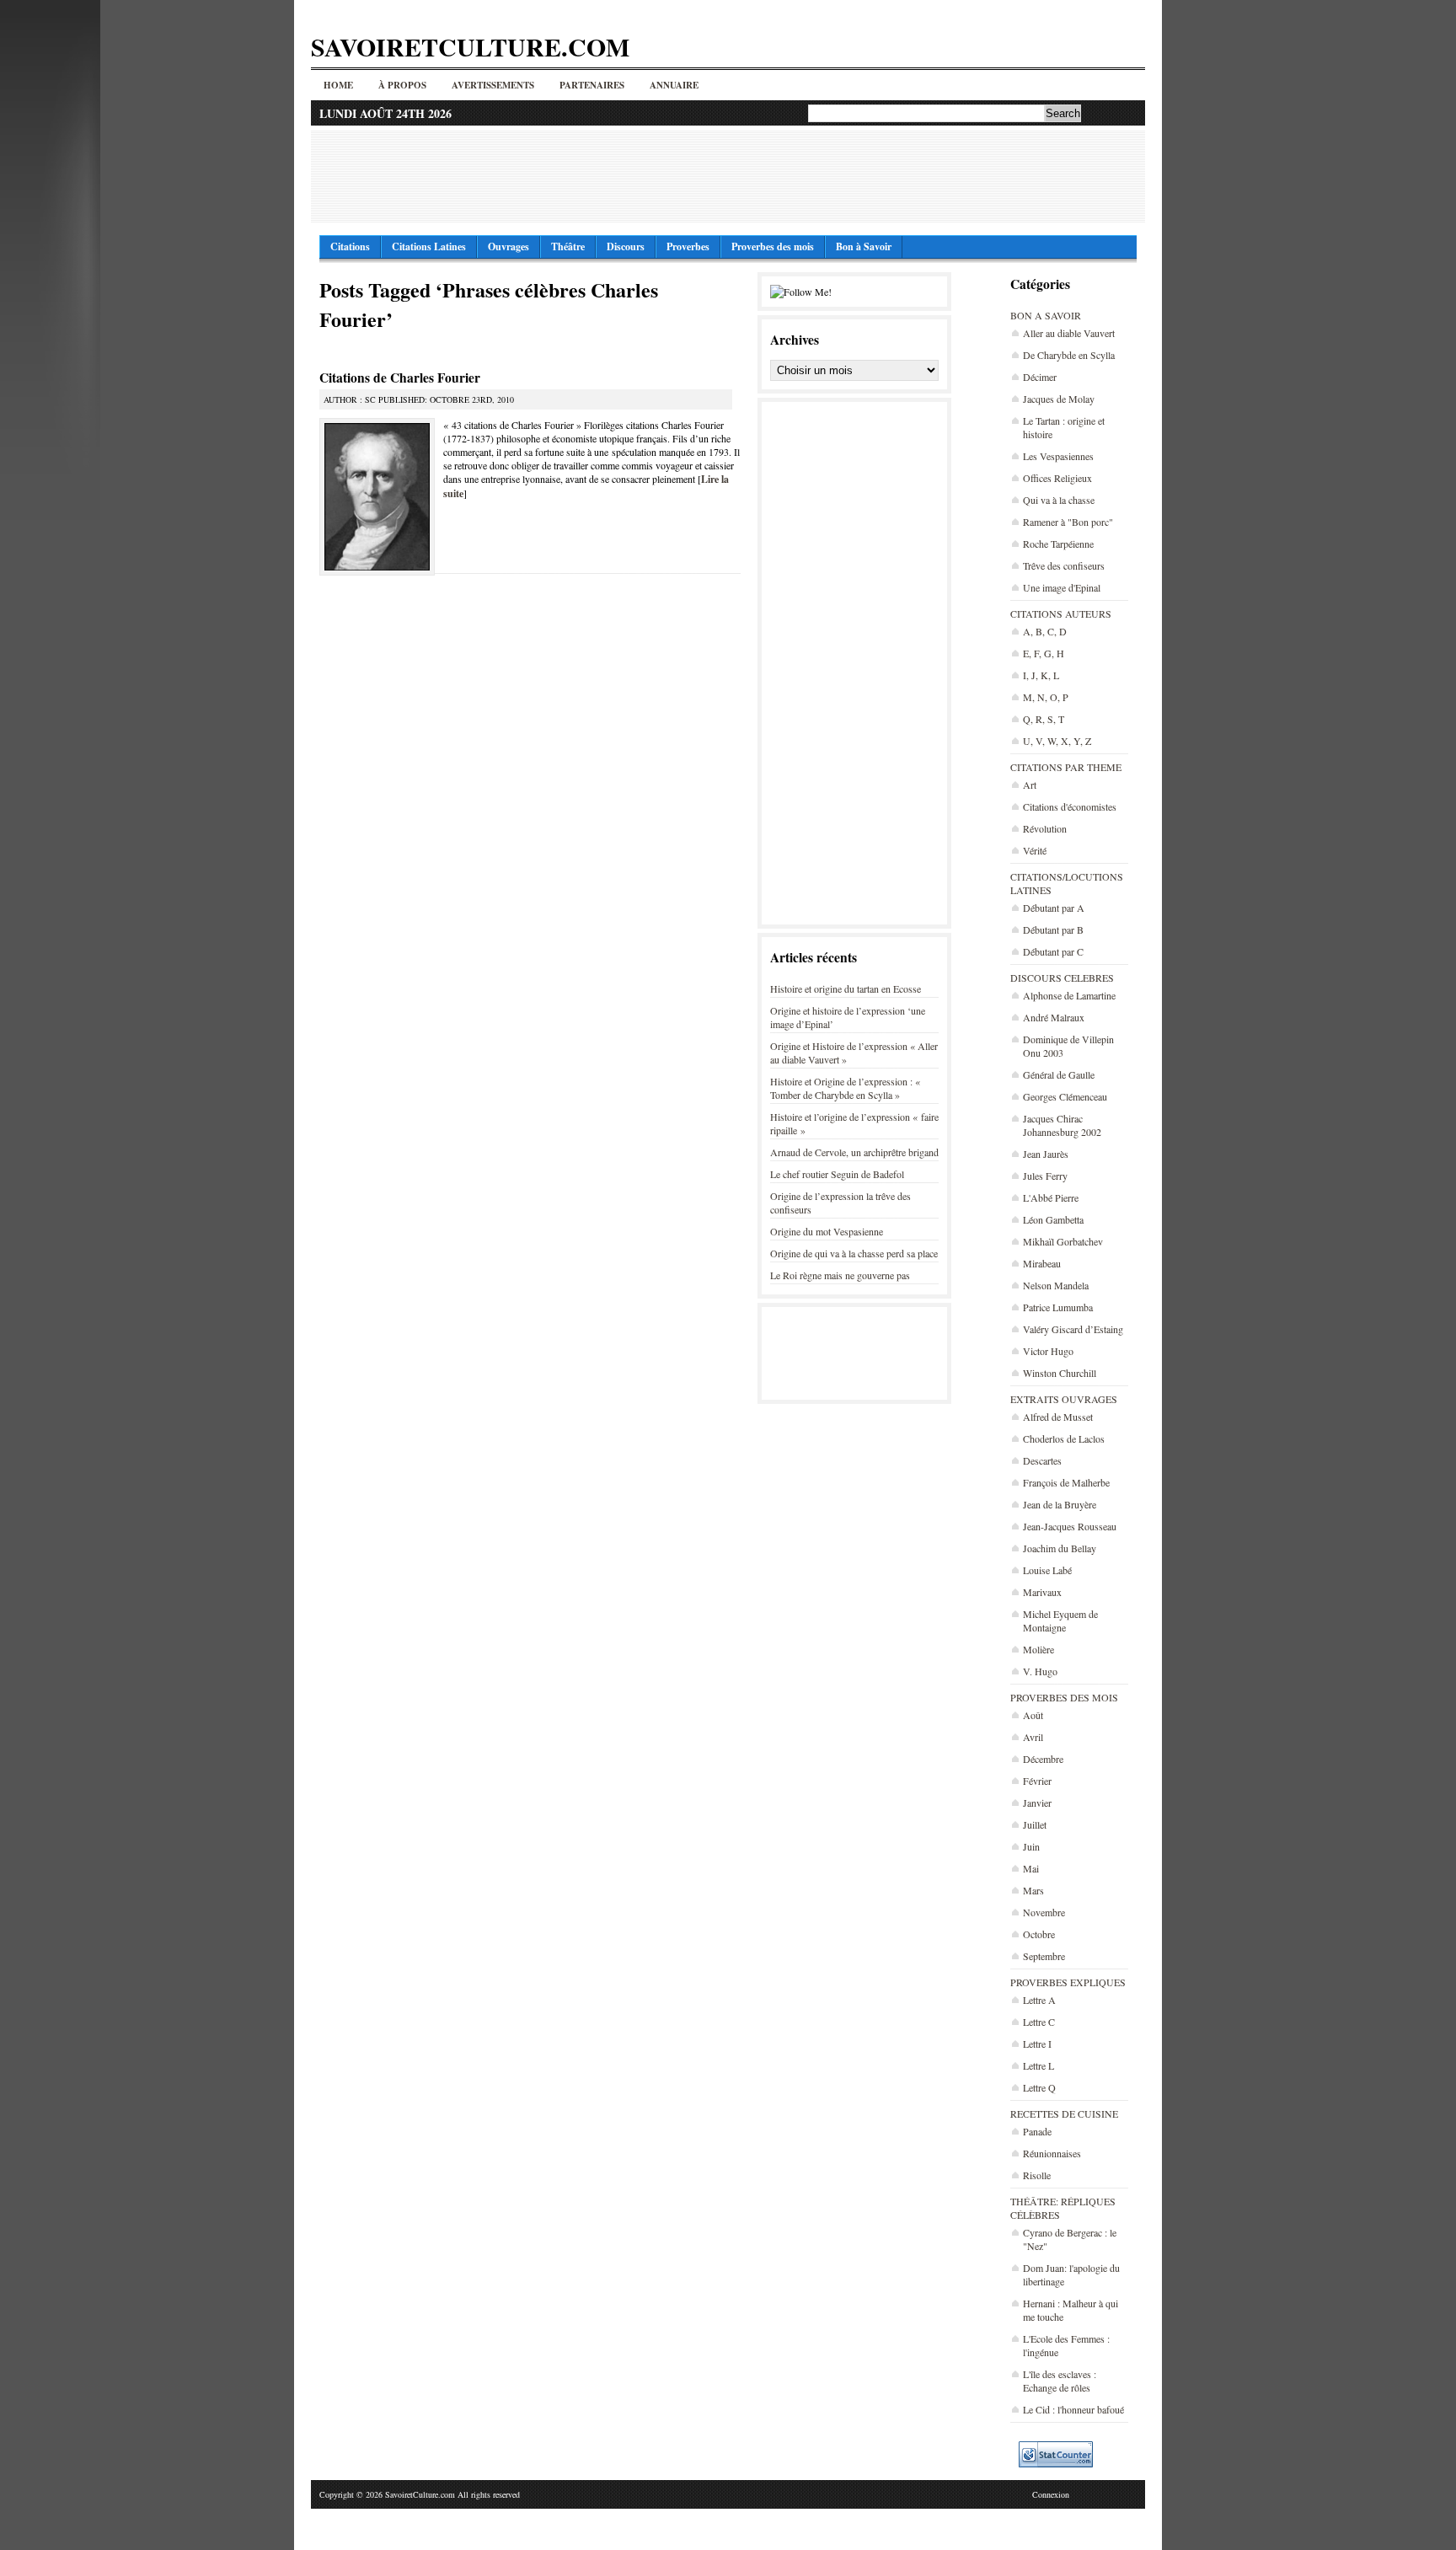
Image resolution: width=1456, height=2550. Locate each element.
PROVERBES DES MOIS (1064, 1697)
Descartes (1042, 1460)
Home (338, 85)
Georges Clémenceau (1065, 1096)
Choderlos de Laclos (1064, 1438)
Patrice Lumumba (1058, 1307)
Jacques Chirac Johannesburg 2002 (1062, 1125)
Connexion (1051, 2494)
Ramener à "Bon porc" (1068, 522)
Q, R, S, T (1044, 719)
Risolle (1037, 2175)
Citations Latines (429, 246)
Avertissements (493, 85)
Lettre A (1039, 2000)
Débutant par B (1053, 929)
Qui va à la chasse (1059, 500)
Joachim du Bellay (1060, 1548)
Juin (1031, 1846)
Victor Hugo (1048, 1351)
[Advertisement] (728, 176)
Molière (1038, 1649)
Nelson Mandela (1056, 1285)
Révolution (1045, 828)
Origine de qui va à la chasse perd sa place (854, 1253)
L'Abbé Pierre (1051, 1197)
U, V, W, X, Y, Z (1057, 741)
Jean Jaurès (1046, 1154)
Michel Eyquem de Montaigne (1060, 1621)
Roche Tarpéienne (1058, 544)
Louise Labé (1047, 1570)
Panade (1037, 2131)
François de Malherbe (1066, 1482)
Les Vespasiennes (1058, 456)
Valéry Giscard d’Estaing (1073, 1329)
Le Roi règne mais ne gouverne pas (840, 1275)
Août (1033, 1715)
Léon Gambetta (1053, 1219)
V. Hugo (1040, 1671)
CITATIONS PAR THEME (1066, 767)
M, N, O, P (1046, 697)
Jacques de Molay (1059, 399)
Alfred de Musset (1058, 1417)
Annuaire (674, 85)
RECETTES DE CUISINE (1064, 2113)
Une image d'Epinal (1062, 587)
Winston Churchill (1060, 1373)
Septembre (1044, 1956)
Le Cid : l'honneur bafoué (1073, 2409)
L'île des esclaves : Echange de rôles (1060, 2381)
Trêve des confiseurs (1064, 565)
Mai (1031, 1868)
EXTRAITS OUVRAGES (1064, 1399)
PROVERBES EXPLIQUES (1068, 1982)
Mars (1033, 1890)
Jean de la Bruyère (1060, 1504)
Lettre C (1039, 2022)
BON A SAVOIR (1046, 315)
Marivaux (1042, 1592)
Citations (350, 246)
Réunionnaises (1052, 2153)
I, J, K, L (1041, 675)
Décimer (1040, 377)
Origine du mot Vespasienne (827, 1231)
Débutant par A (1054, 908)
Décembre (1043, 1759)
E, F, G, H (1044, 653)
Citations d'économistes (1070, 806)
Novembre (1044, 1912)
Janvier (1037, 1803)
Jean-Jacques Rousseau (1070, 1526)
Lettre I (1037, 2044)
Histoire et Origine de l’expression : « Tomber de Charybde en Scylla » (845, 1088)
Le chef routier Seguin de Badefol (837, 1174)
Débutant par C (1053, 951)
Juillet (1035, 1824)
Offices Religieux (1057, 478)
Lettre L (1038, 2065)
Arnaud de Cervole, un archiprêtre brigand (854, 1152)
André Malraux (1054, 1017)
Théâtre (568, 246)
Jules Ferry (1045, 1176)
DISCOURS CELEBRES (1062, 978)
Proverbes (688, 246)
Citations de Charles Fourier (400, 378)
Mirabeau (1042, 1263)
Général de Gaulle (1059, 1074)
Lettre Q (1039, 2087)
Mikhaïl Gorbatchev (1063, 1241)
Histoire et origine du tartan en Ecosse (846, 988)
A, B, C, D (1045, 631)
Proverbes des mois (773, 246)
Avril (1033, 1737)
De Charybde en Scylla (1069, 355)
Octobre (1039, 1934)
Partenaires (592, 85)
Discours (626, 246)
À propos (402, 85)
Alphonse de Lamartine (1069, 995)
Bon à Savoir (864, 246)
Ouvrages (509, 246)
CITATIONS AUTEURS (1061, 613)
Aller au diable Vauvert (1069, 333)
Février (1037, 1781)
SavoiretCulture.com (470, 46)
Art (1030, 785)
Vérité (1035, 850)
